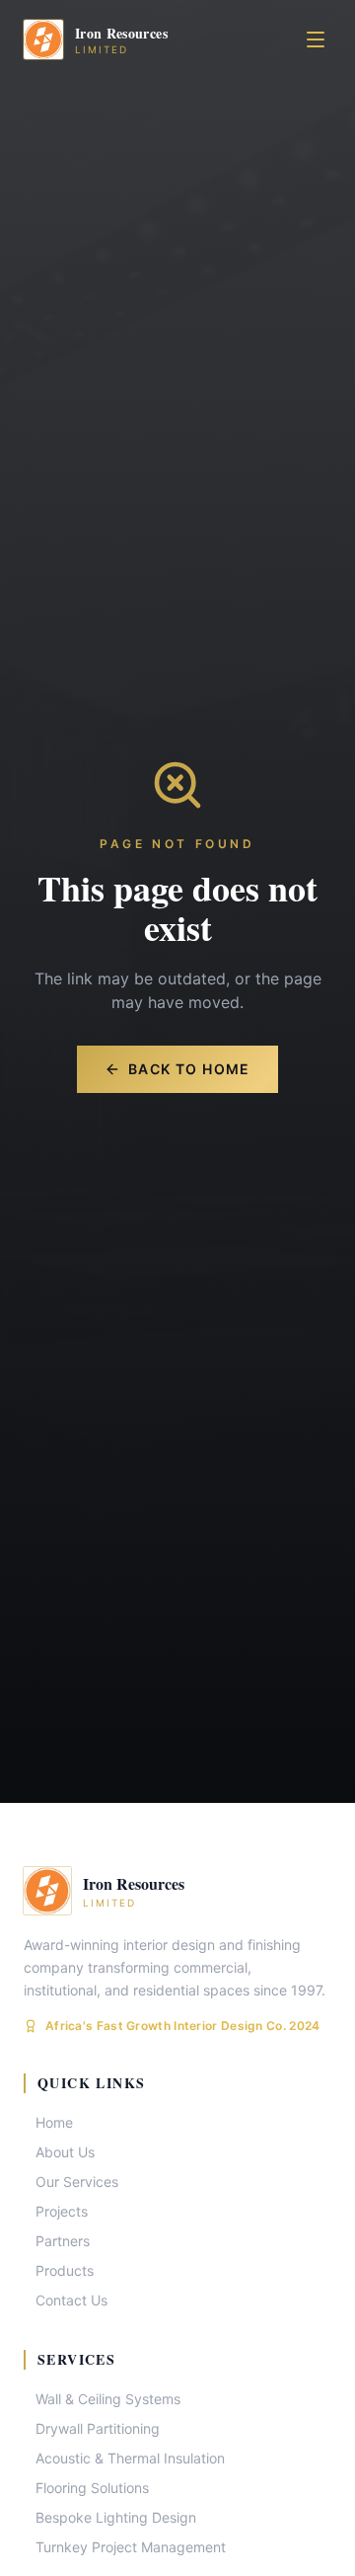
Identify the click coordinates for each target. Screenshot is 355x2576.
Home (54, 2122)
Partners (63, 2241)
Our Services (77, 2182)
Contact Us (71, 2300)
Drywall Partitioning (98, 2428)
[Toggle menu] (316, 39)
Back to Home (189, 1069)
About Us (65, 2152)
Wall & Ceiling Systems (108, 2399)
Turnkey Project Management (131, 2547)
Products (65, 2270)
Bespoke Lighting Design (116, 2517)
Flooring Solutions (92, 2488)
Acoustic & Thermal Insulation (130, 2458)
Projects (62, 2211)
